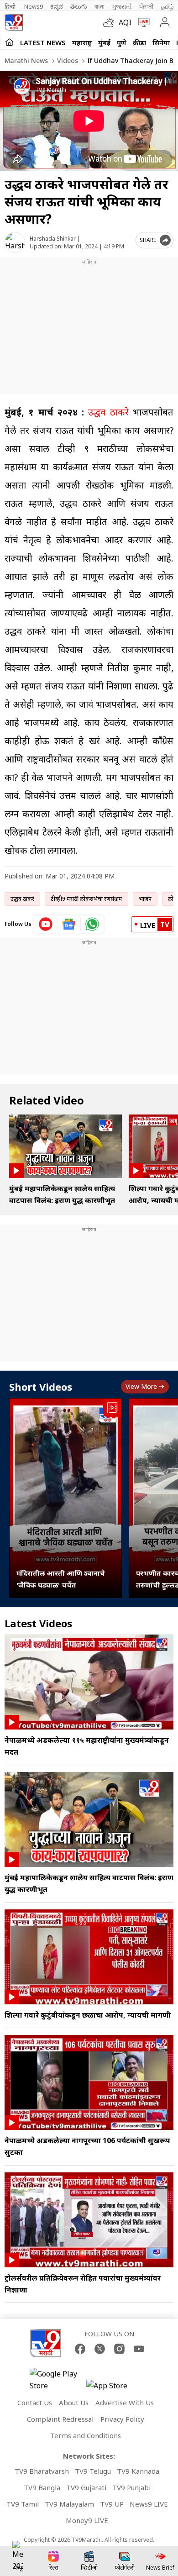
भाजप (145, 899)
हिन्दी (11, 6)
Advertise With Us (125, 2403)
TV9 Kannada (138, 2471)
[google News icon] (69, 924)
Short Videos (41, 1387)
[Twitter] (100, 2349)
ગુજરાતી (122, 6)
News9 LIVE (149, 2504)
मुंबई (104, 42)
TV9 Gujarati (86, 2487)
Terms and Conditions (86, 2435)
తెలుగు (79, 6)
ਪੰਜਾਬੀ (147, 6)
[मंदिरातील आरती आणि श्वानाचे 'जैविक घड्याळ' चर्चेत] (65, 1498)
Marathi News (26, 60)
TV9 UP (112, 2504)
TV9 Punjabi (131, 2487)
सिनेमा (161, 42)
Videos (67, 60)
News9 (34, 6)
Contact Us (35, 2403)
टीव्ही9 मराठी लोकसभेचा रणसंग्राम (86, 899)
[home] (9, 42)
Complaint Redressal (60, 2419)
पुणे (122, 42)
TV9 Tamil (23, 2504)
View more (141, 1386)
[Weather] (111, 22)
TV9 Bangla (42, 2487)
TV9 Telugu (93, 2471)
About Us (74, 2403)
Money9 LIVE (87, 2520)
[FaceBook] (80, 2349)
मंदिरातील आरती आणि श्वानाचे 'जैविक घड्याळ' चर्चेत (61, 1579)
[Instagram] (119, 2349)
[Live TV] (142, 22)
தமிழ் (168, 6)
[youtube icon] (46, 924)
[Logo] (14, 22)
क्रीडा (139, 42)
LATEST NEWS (43, 42)
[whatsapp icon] (92, 924)
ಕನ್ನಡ (57, 6)
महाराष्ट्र (82, 42)
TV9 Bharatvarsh (42, 2471)
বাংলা (99, 6)
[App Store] (114, 2388)
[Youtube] (139, 2349)
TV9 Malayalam (69, 2504)
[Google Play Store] (57, 2380)
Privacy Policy (122, 2419)
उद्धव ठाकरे (106, 412)
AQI (125, 22)
